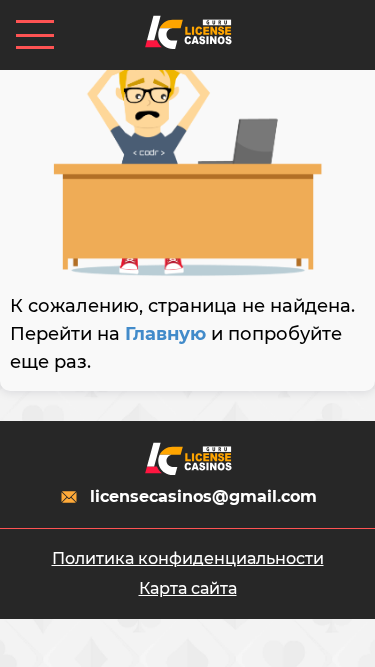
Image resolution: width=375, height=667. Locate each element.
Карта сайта (188, 588)
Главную (165, 334)
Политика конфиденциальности (188, 558)
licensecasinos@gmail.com (203, 496)
